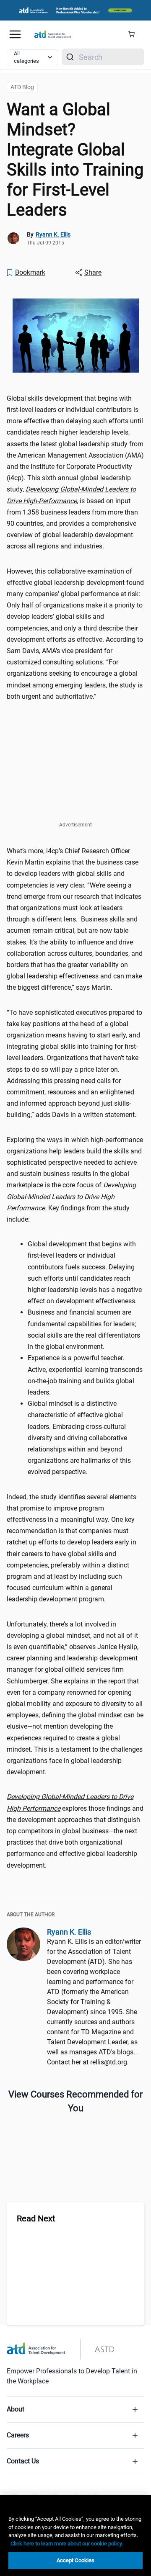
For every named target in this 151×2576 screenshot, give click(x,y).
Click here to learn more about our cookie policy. (67, 2544)
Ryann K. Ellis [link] (53, 234)
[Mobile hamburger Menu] (15, 34)
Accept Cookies (76, 2560)
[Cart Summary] (134, 34)
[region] (75, 2535)
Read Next (36, 2218)
